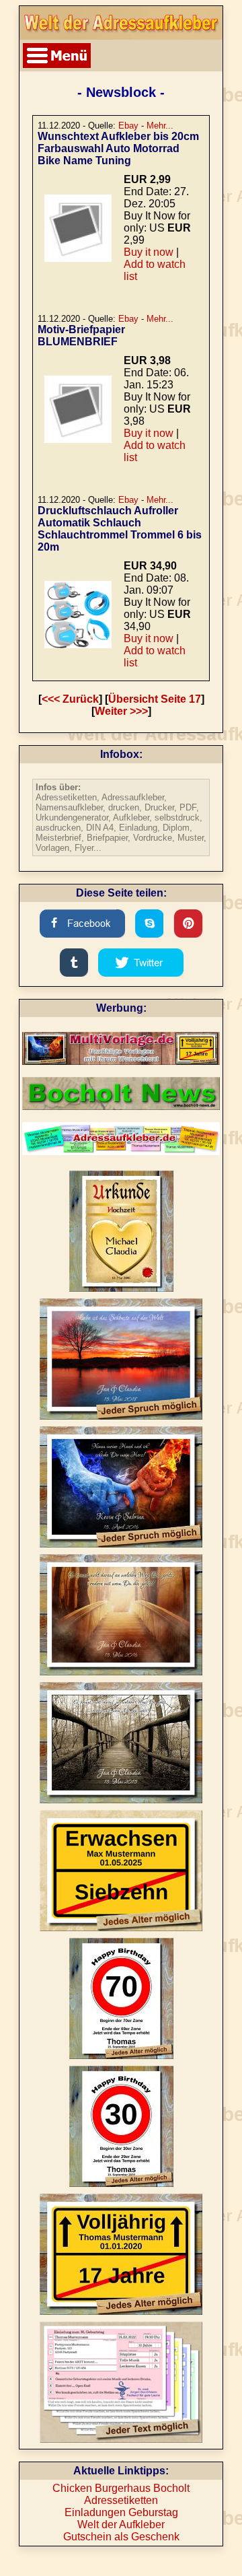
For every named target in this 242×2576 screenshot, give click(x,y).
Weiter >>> (121, 711)
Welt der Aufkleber (121, 2525)
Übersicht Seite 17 (155, 699)
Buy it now (149, 252)
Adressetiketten (121, 2500)
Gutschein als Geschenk (121, 2537)
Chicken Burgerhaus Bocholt (121, 2488)
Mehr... (160, 126)
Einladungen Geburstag (121, 2512)
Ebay (128, 126)
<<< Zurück (70, 699)
